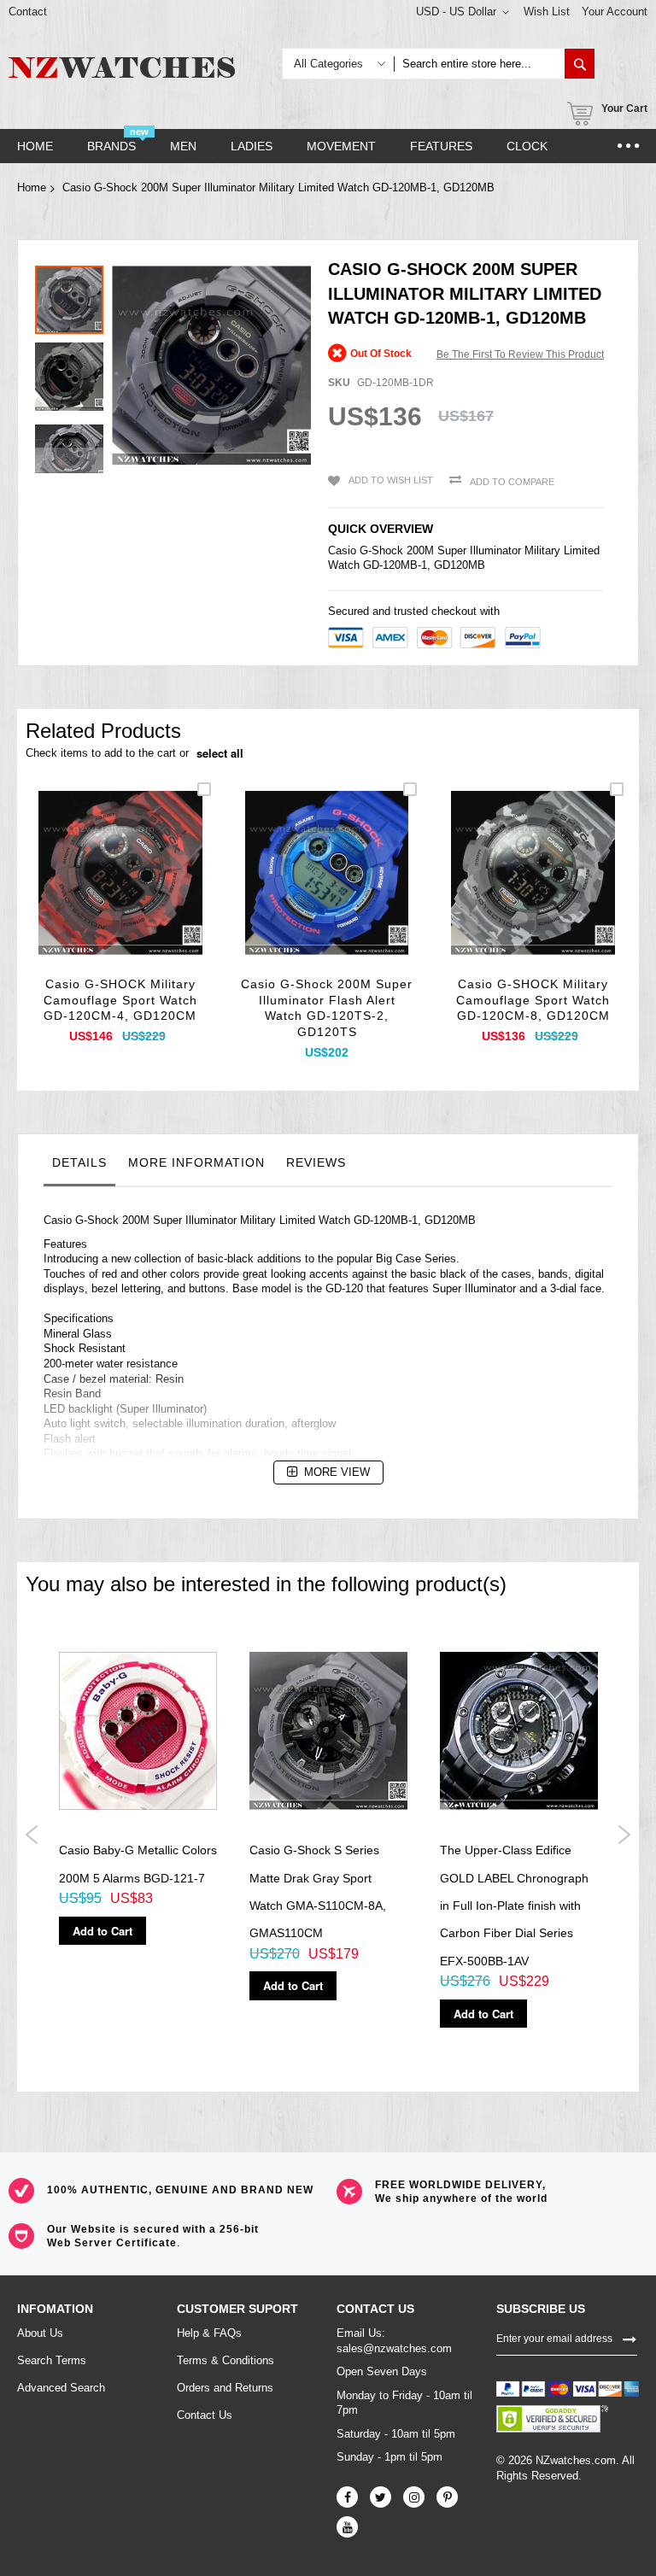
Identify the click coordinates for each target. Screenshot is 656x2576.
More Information (196, 1162)
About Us (40, 2333)
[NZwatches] (122, 67)
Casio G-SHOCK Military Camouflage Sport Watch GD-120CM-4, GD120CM (120, 1000)
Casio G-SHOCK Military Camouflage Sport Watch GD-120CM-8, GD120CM (533, 1000)
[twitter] (381, 2497)
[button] (73, 372)
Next (624, 1835)
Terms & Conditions (225, 2360)
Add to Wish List (391, 480)
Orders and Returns (225, 2388)
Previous (32, 1835)
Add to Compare (512, 482)
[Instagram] (414, 2497)
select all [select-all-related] (220, 753)
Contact (28, 12)
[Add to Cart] (80, 892)
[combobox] (479, 64)
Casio (342, 550)
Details (79, 1162)
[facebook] (347, 2497)
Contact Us (205, 2415)
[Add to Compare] (160, 892)
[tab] (79, 1167)
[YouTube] (347, 2527)
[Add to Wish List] (120, 892)
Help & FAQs (209, 2333)
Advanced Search (61, 2388)
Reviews (316, 1162)
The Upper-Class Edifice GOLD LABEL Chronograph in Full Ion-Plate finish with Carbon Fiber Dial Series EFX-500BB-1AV (514, 1906)
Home (32, 187)
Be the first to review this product (520, 354)
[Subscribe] (630, 2338)
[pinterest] (447, 2497)
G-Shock (381, 550)
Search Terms (52, 2360)
